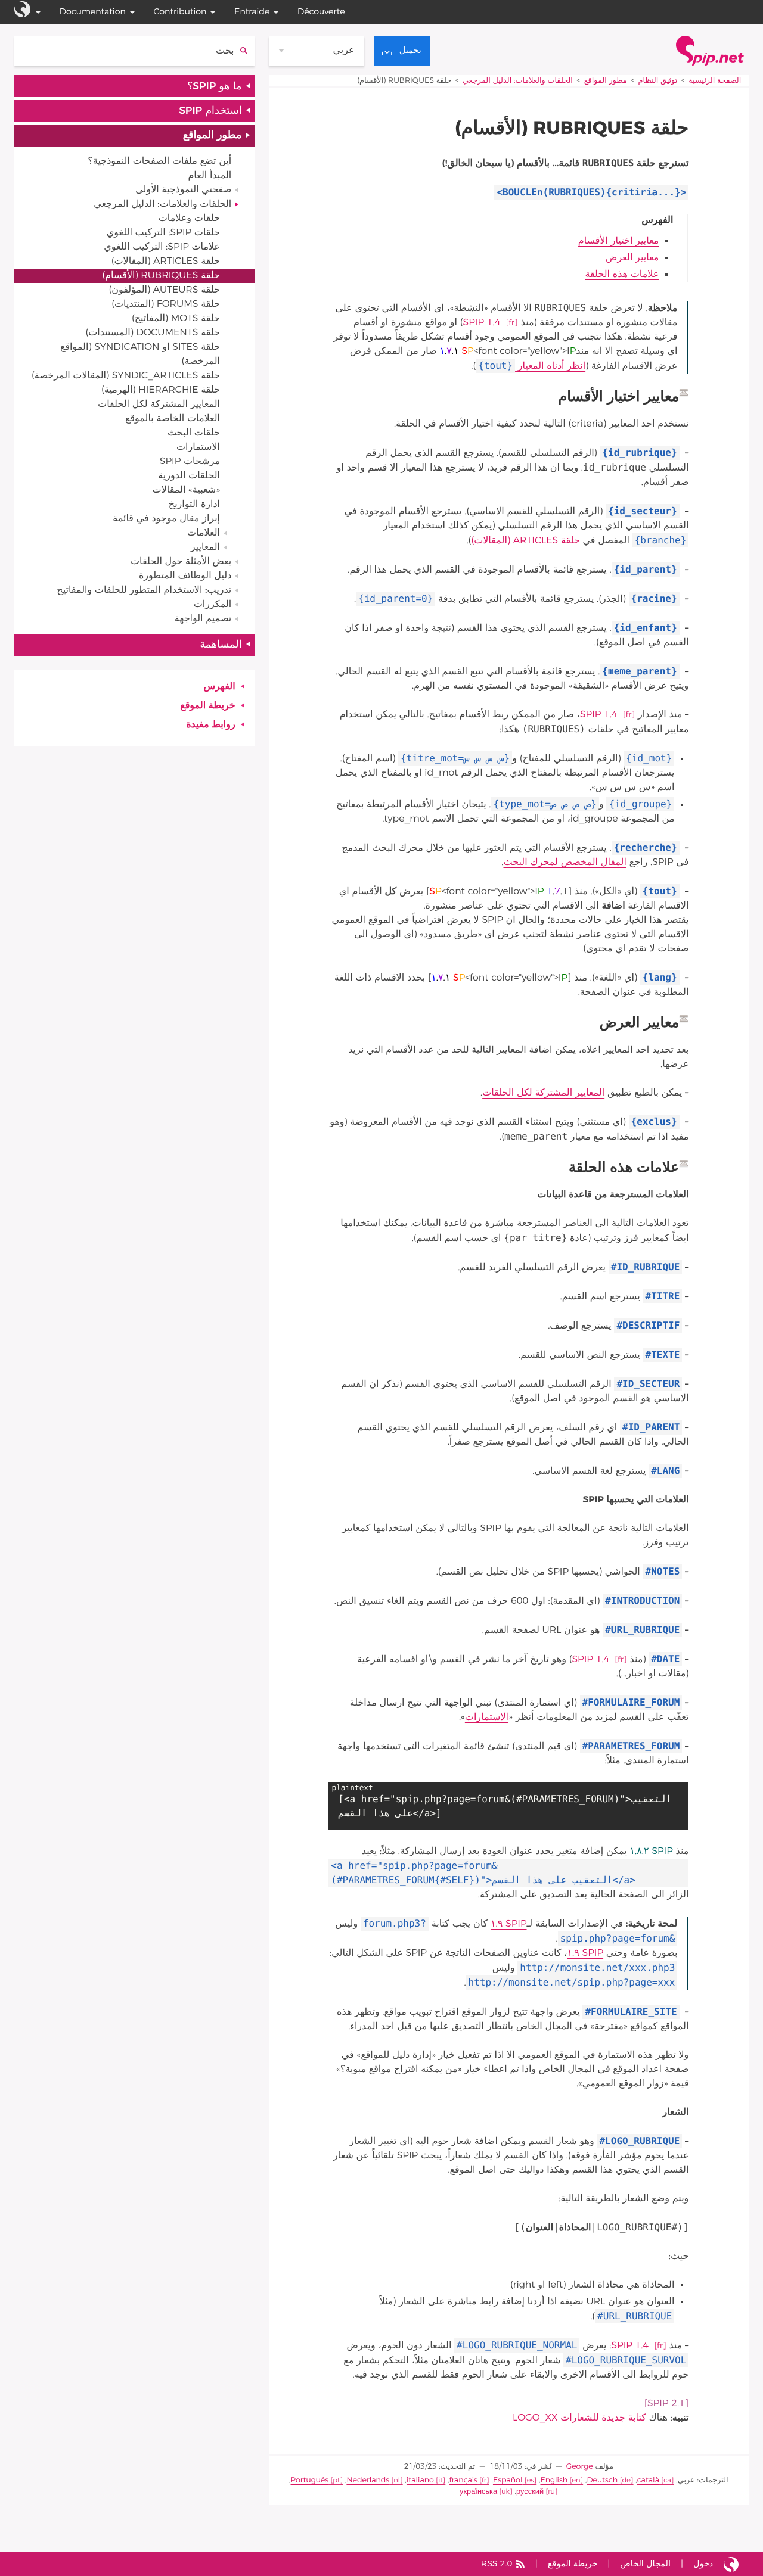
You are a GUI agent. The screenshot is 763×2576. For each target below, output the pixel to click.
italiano (420, 2480)
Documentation (93, 12)
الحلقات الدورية (189, 476)
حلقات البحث (194, 433)
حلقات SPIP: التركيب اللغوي (163, 233)
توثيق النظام (658, 81)
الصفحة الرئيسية (715, 81)
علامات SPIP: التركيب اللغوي (162, 247)
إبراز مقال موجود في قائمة (166, 519)
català (648, 2480)
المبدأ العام (210, 176)
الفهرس (220, 687)
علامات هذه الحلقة (622, 275)
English (554, 2480)
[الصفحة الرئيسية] (710, 51)
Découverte (321, 12)
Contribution (180, 12)
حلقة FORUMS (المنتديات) (166, 304)
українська (478, 2492)
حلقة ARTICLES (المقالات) (525, 541)
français (463, 2480)
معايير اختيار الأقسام (619, 241)
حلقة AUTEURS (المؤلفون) (164, 290)
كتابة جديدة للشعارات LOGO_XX (579, 2418)
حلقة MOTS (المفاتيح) (176, 319)
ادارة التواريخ (194, 505)
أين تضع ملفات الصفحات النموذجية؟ (159, 161)
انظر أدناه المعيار (532, 366)
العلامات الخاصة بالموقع (173, 419)
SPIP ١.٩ (509, 1924)
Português (310, 2480)
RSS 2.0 (497, 2564)
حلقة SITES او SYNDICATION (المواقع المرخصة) (140, 354)
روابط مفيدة (210, 725)
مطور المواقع (606, 81)
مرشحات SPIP (190, 462)
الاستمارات (487, 1718)
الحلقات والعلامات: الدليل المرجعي (518, 81)
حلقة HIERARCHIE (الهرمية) (161, 390)
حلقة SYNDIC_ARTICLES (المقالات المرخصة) (126, 376)
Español (508, 2480)
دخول (703, 2564)
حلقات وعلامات (189, 219)
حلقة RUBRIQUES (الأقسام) (161, 276)
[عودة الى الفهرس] (684, 393)
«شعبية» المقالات (186, 490)
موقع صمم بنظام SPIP (731, 2564)
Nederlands (368, 2480)
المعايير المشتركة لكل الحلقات (543, 1093)
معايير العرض (632, 258)
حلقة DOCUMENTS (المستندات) (153, 333)
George (580, 2467)
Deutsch (602, 2480)
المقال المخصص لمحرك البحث (565, 863)
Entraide (252, 12)
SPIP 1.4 (483, 323)
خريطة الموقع (207, 706)
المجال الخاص (645, 2564)
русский (530, 2492)
